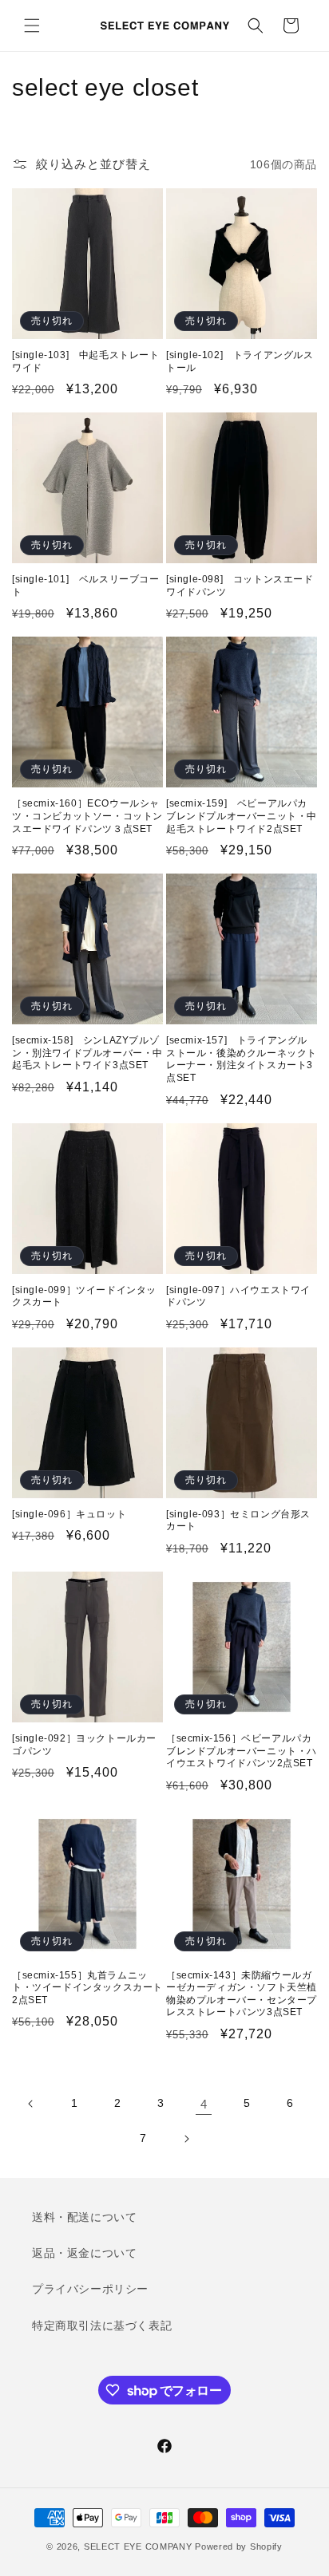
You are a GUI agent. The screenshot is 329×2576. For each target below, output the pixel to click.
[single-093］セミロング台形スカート (238, 1521)
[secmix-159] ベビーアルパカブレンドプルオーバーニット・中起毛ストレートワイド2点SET (242, 816)
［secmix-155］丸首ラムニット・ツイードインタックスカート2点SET (87, 1988)
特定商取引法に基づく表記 (102, 2326)
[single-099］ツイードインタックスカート (84, 1296)
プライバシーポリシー (90, 2289)
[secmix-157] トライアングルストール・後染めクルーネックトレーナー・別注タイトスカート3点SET (242, 1059)
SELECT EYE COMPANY (138, 2546)
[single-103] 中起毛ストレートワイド (86, 361)
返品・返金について (84, 2253)
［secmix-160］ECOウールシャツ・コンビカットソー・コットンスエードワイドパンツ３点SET (87, 816)
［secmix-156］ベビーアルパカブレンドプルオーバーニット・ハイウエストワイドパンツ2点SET (242, 1751)
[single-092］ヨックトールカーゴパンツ (84, 1745)
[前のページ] (31, 2104)
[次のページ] (186, 2139)
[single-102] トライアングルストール (240, 361)
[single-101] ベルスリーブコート (86, 586)
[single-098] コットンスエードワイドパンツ (240, 586)
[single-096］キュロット (69, 1514)
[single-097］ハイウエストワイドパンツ (238, 1296)
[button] (32, 26)
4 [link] (204, 2104)
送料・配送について (84, 2217)
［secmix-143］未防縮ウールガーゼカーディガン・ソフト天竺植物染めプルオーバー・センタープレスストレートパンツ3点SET (242, 1994)
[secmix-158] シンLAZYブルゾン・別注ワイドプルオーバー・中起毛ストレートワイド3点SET (87, 1053)
